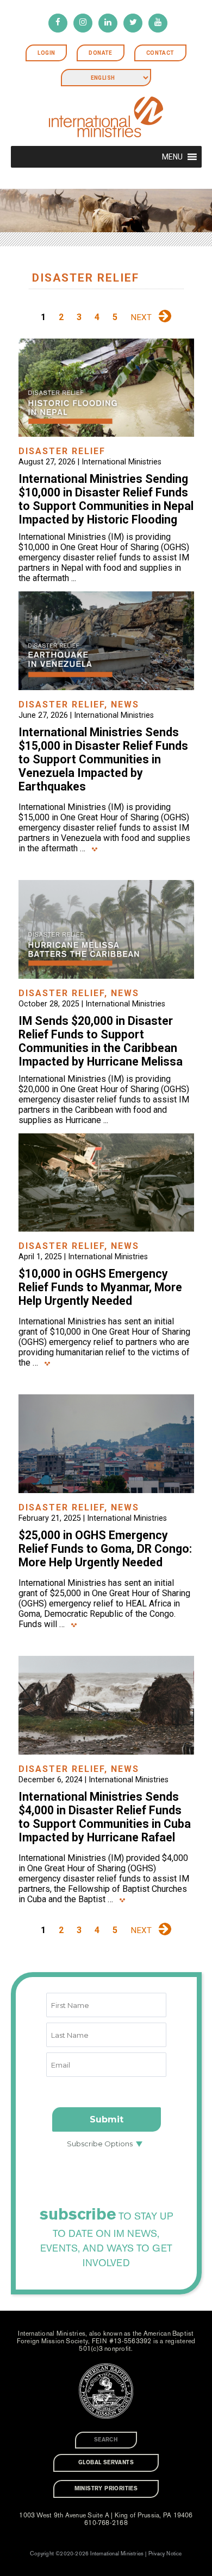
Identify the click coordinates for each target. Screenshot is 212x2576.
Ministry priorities (106, 2489)
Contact (160, 53)
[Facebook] (58, 23)
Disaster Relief (62, 451)
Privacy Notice (165, 2554)
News (125, 704)
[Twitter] (133, 23)
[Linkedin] (108, 23)
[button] (172, 157)
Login (46, 53)
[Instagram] (83, 23)
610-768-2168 (106, 2523)
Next (141, 317)
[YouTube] (158, 23)
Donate (100, 53)
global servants (106, 2463)
